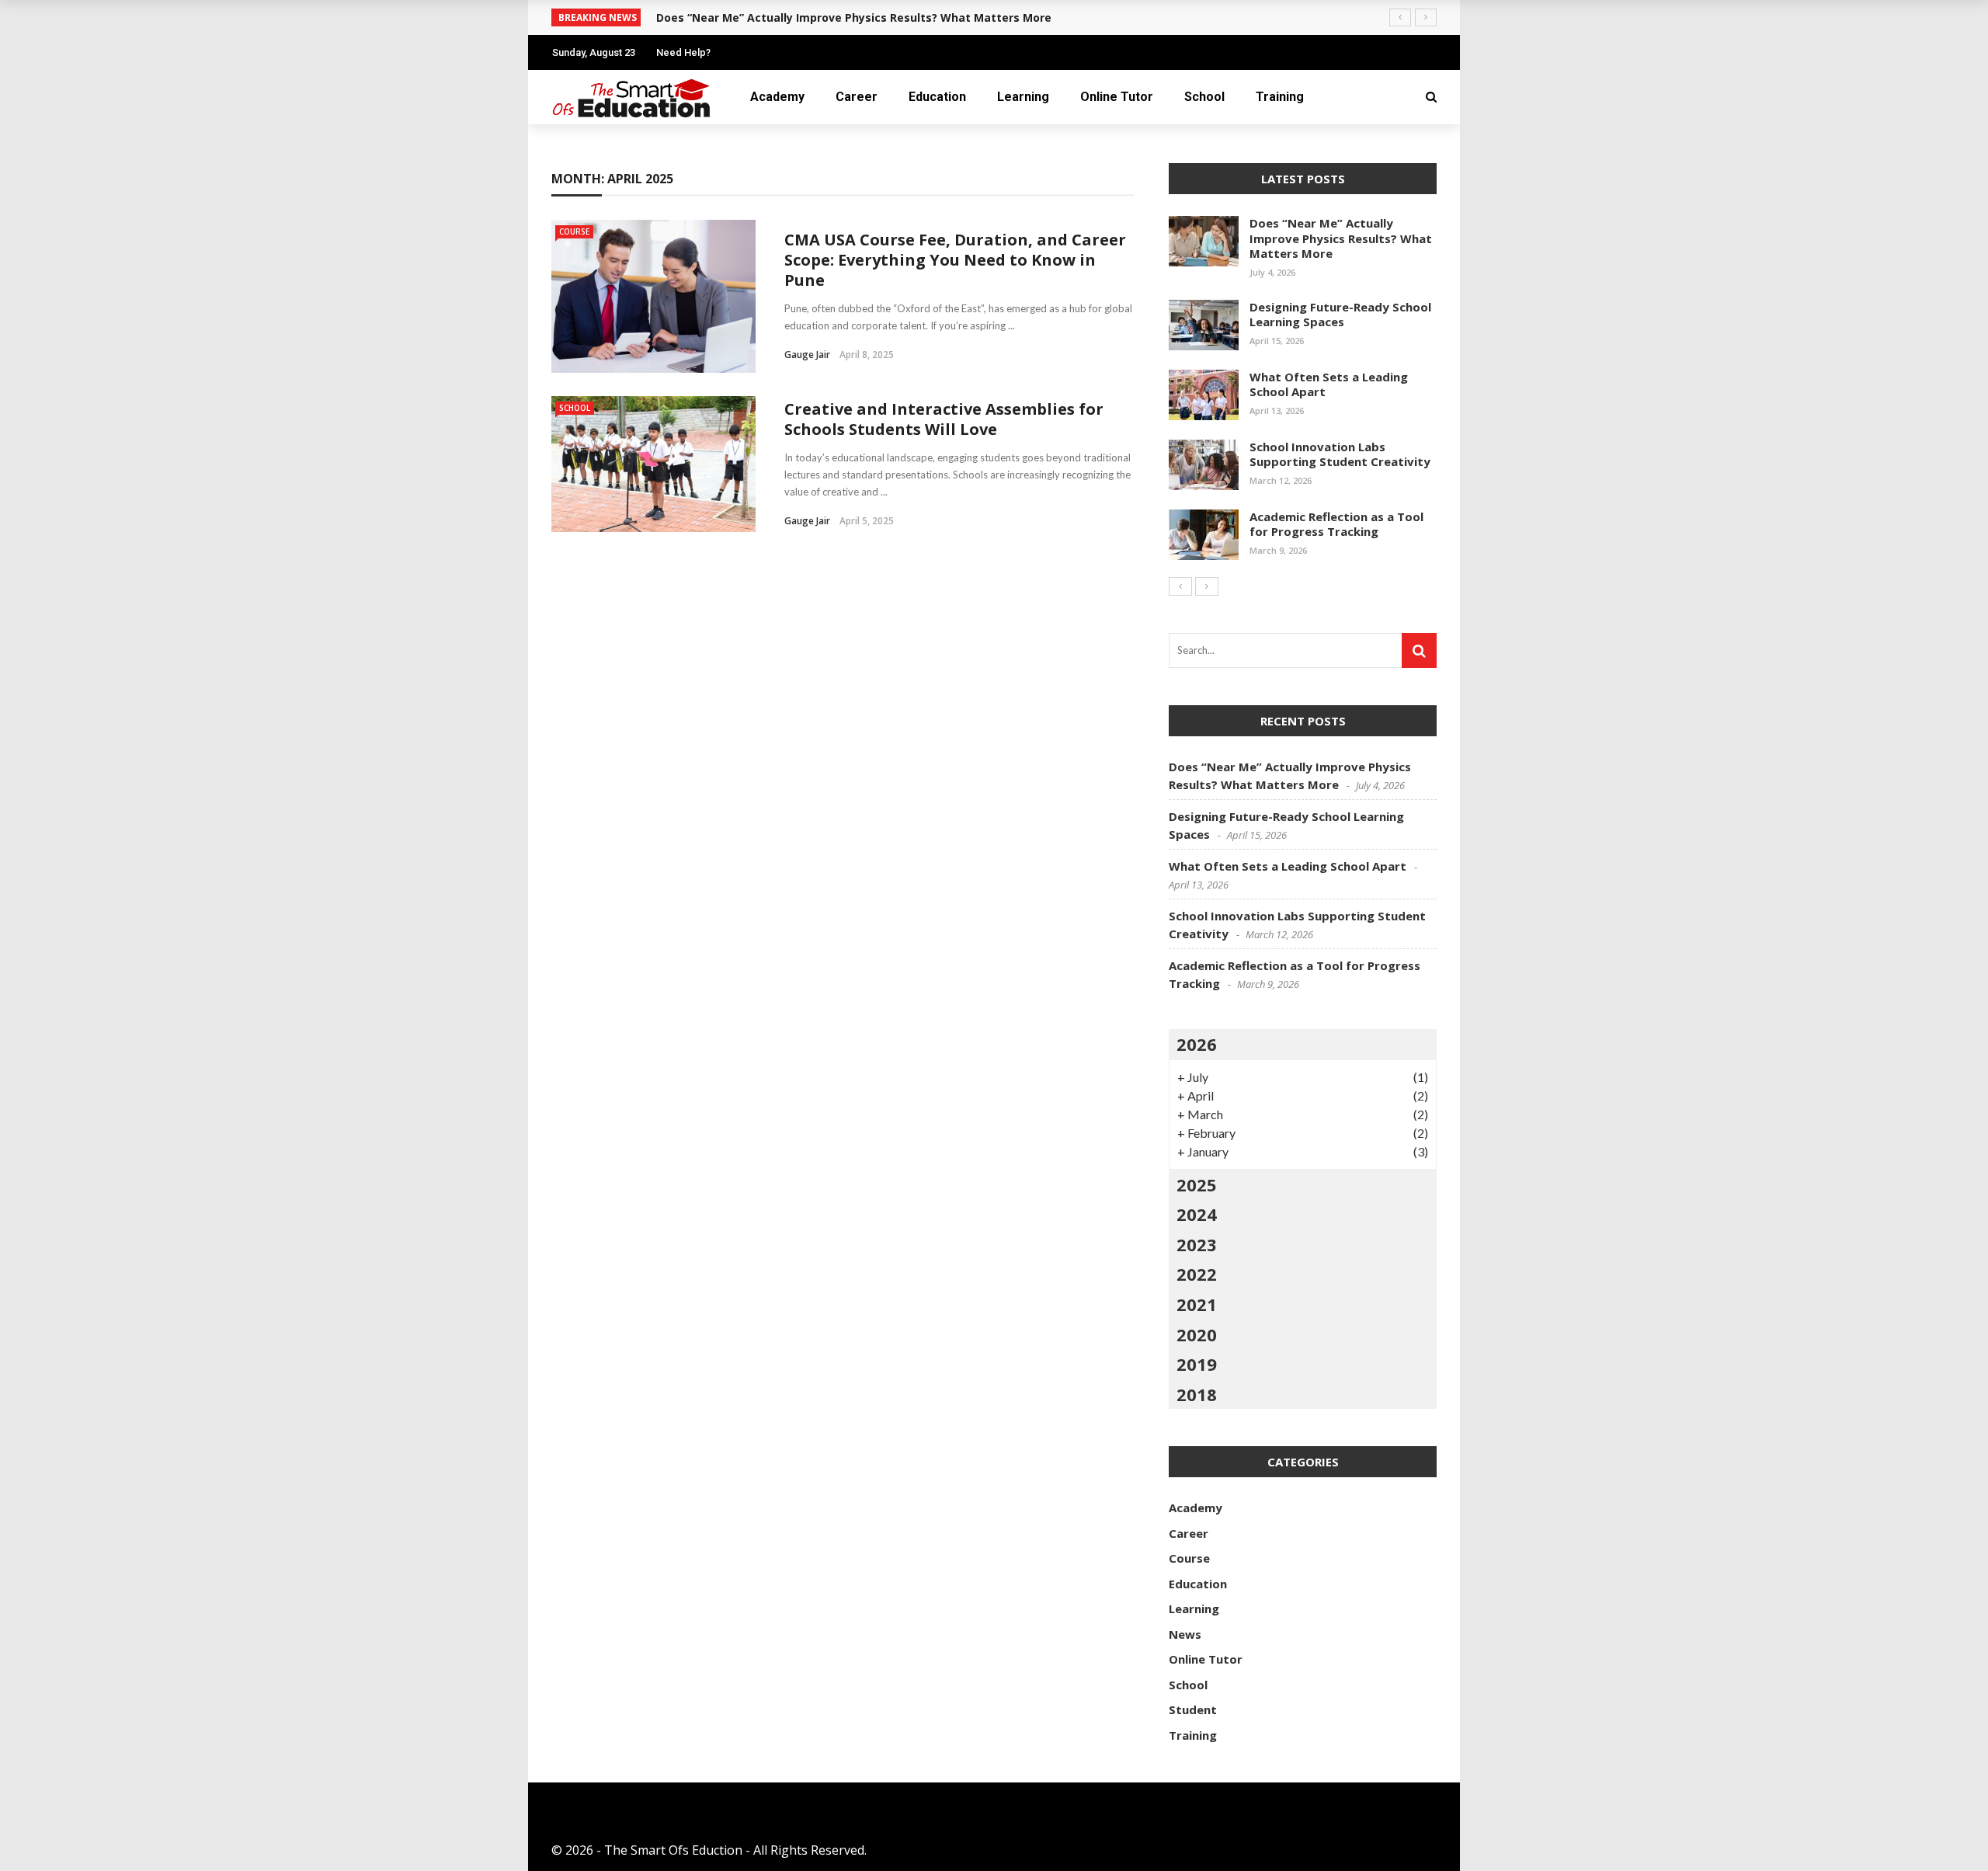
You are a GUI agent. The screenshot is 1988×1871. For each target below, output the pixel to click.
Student (1193, 1709)
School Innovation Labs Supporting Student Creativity (1340, 454)
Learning (1023, 97)
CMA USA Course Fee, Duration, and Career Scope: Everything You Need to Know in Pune (955, 260)
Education (937, 97)
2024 (1197, 1214)
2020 (1197, 1334)
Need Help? (683, 52)
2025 (1197, 1184)
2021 (1197, 1304)
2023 (1197, 1244)
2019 (1197, 1364)
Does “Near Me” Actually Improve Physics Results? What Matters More (854, 17)
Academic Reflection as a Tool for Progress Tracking (1336, 524)
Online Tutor (1117, 97)
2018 (1197, 1394)
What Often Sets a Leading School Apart (1329, 384)
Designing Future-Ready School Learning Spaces (1340, 315)
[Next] (1207, 586)
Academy (777, 97)
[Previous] (1180, 586)
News (1185, 1634)
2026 (1197, 1044)
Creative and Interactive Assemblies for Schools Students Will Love (944, 419)
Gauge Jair (807, 355)
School (1204, 97)
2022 (1197, 1274)
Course (574, 231)
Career (857, 97)
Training (1280, 97)
